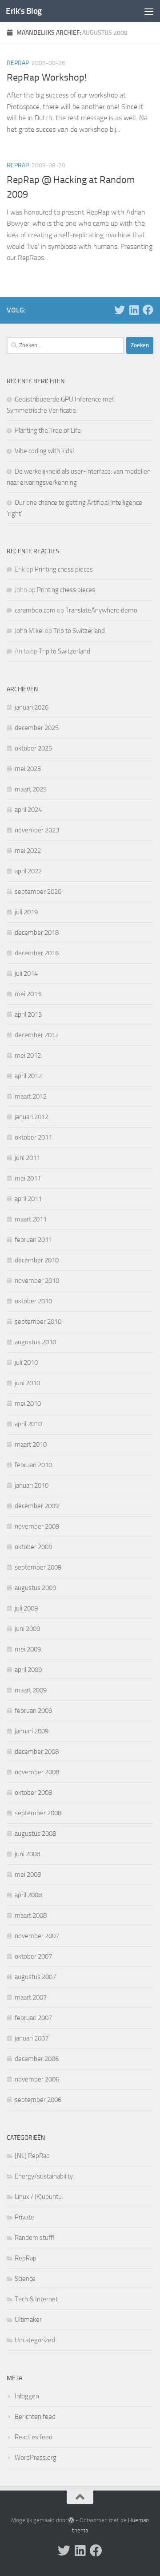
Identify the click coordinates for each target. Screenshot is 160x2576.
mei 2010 (28, 1404)
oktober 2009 (33, 1547)
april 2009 (28, 1670)
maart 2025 (31, 789)
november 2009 (37, 1526)
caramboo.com (35, 610)
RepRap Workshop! (47, 77)
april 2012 (28, 1076)
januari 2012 (32, 1117)
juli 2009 (26, 1608)
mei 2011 (28, 1178)
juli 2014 (26, 974)
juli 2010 (26, 1363)
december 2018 (37, 933)
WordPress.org (36, 2458)
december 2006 (37, 2059)
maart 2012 (31, 1096)
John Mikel (29, 631)
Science (25, 2279)
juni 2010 (27, 1383)
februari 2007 (33, 2018)
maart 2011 (31, 1219)
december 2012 (37, 1035)
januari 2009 (32, 1731)
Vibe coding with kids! (44, 451)
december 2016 (37, 953)
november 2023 (37, 830)
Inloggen (27, 2396)
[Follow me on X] (120, 310)
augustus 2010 (35, 1342)
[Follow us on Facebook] (148, 310)
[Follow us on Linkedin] (134, 310)
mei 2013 (28, 994)
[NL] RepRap (32, 2156)
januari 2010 (32, 1485)
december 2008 (37, 1752)
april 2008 (28, 1895)
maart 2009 (31, 1690)
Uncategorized (35, 2340)
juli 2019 (26, 912)
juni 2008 (27, 1854)
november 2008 (37, 1772)
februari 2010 (33, 1465)
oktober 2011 (33, 1137)
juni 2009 (27, 1629)
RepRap (18, 63)
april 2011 (28, 1199)
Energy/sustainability (44, 2176)
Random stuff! (35, 2238)
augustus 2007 (35, 1977)
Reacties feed (34, 2437)
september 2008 (38, 1813)
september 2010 (38, 1322)
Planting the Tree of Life (48, 430)
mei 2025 (28, 769)
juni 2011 (27, 1158)
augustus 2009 (35, 1588)
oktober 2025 (33, 748)
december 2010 (37, 1260)
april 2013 (28, 1014)
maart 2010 (31, 1444)
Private (24, 2217)
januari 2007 (32, 2038)
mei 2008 (28, 1874)
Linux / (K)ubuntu (38, 2197)
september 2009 (38, 1567)
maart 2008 (31, 1915)
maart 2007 (31, 1997)
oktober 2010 (33, 1301)
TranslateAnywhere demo (101, 610)
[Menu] (149, 11)
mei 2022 (28, 851)
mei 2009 (28, 1649)
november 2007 (37, 1936)
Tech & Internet (36, 2299)
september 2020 (38, 892)
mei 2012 (28, 1055)
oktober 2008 (33, 1793)
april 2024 (28, 810)
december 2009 (37, 1506)
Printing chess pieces (64, 569)
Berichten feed (35, 2417)
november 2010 (37, 1281)
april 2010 (28, 1424)
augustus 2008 (35, 1834)
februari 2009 (33, 1711)
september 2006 (38, 2100)
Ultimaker (28, 2320)
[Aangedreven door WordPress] (71, 2520)
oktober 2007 (33, 1956)
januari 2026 (32, 707)
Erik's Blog (24, 11)
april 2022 (28, 871)
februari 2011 (33, 1240)
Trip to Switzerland (79, 631)
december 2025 (37, 728)
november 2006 (37, 2079)
